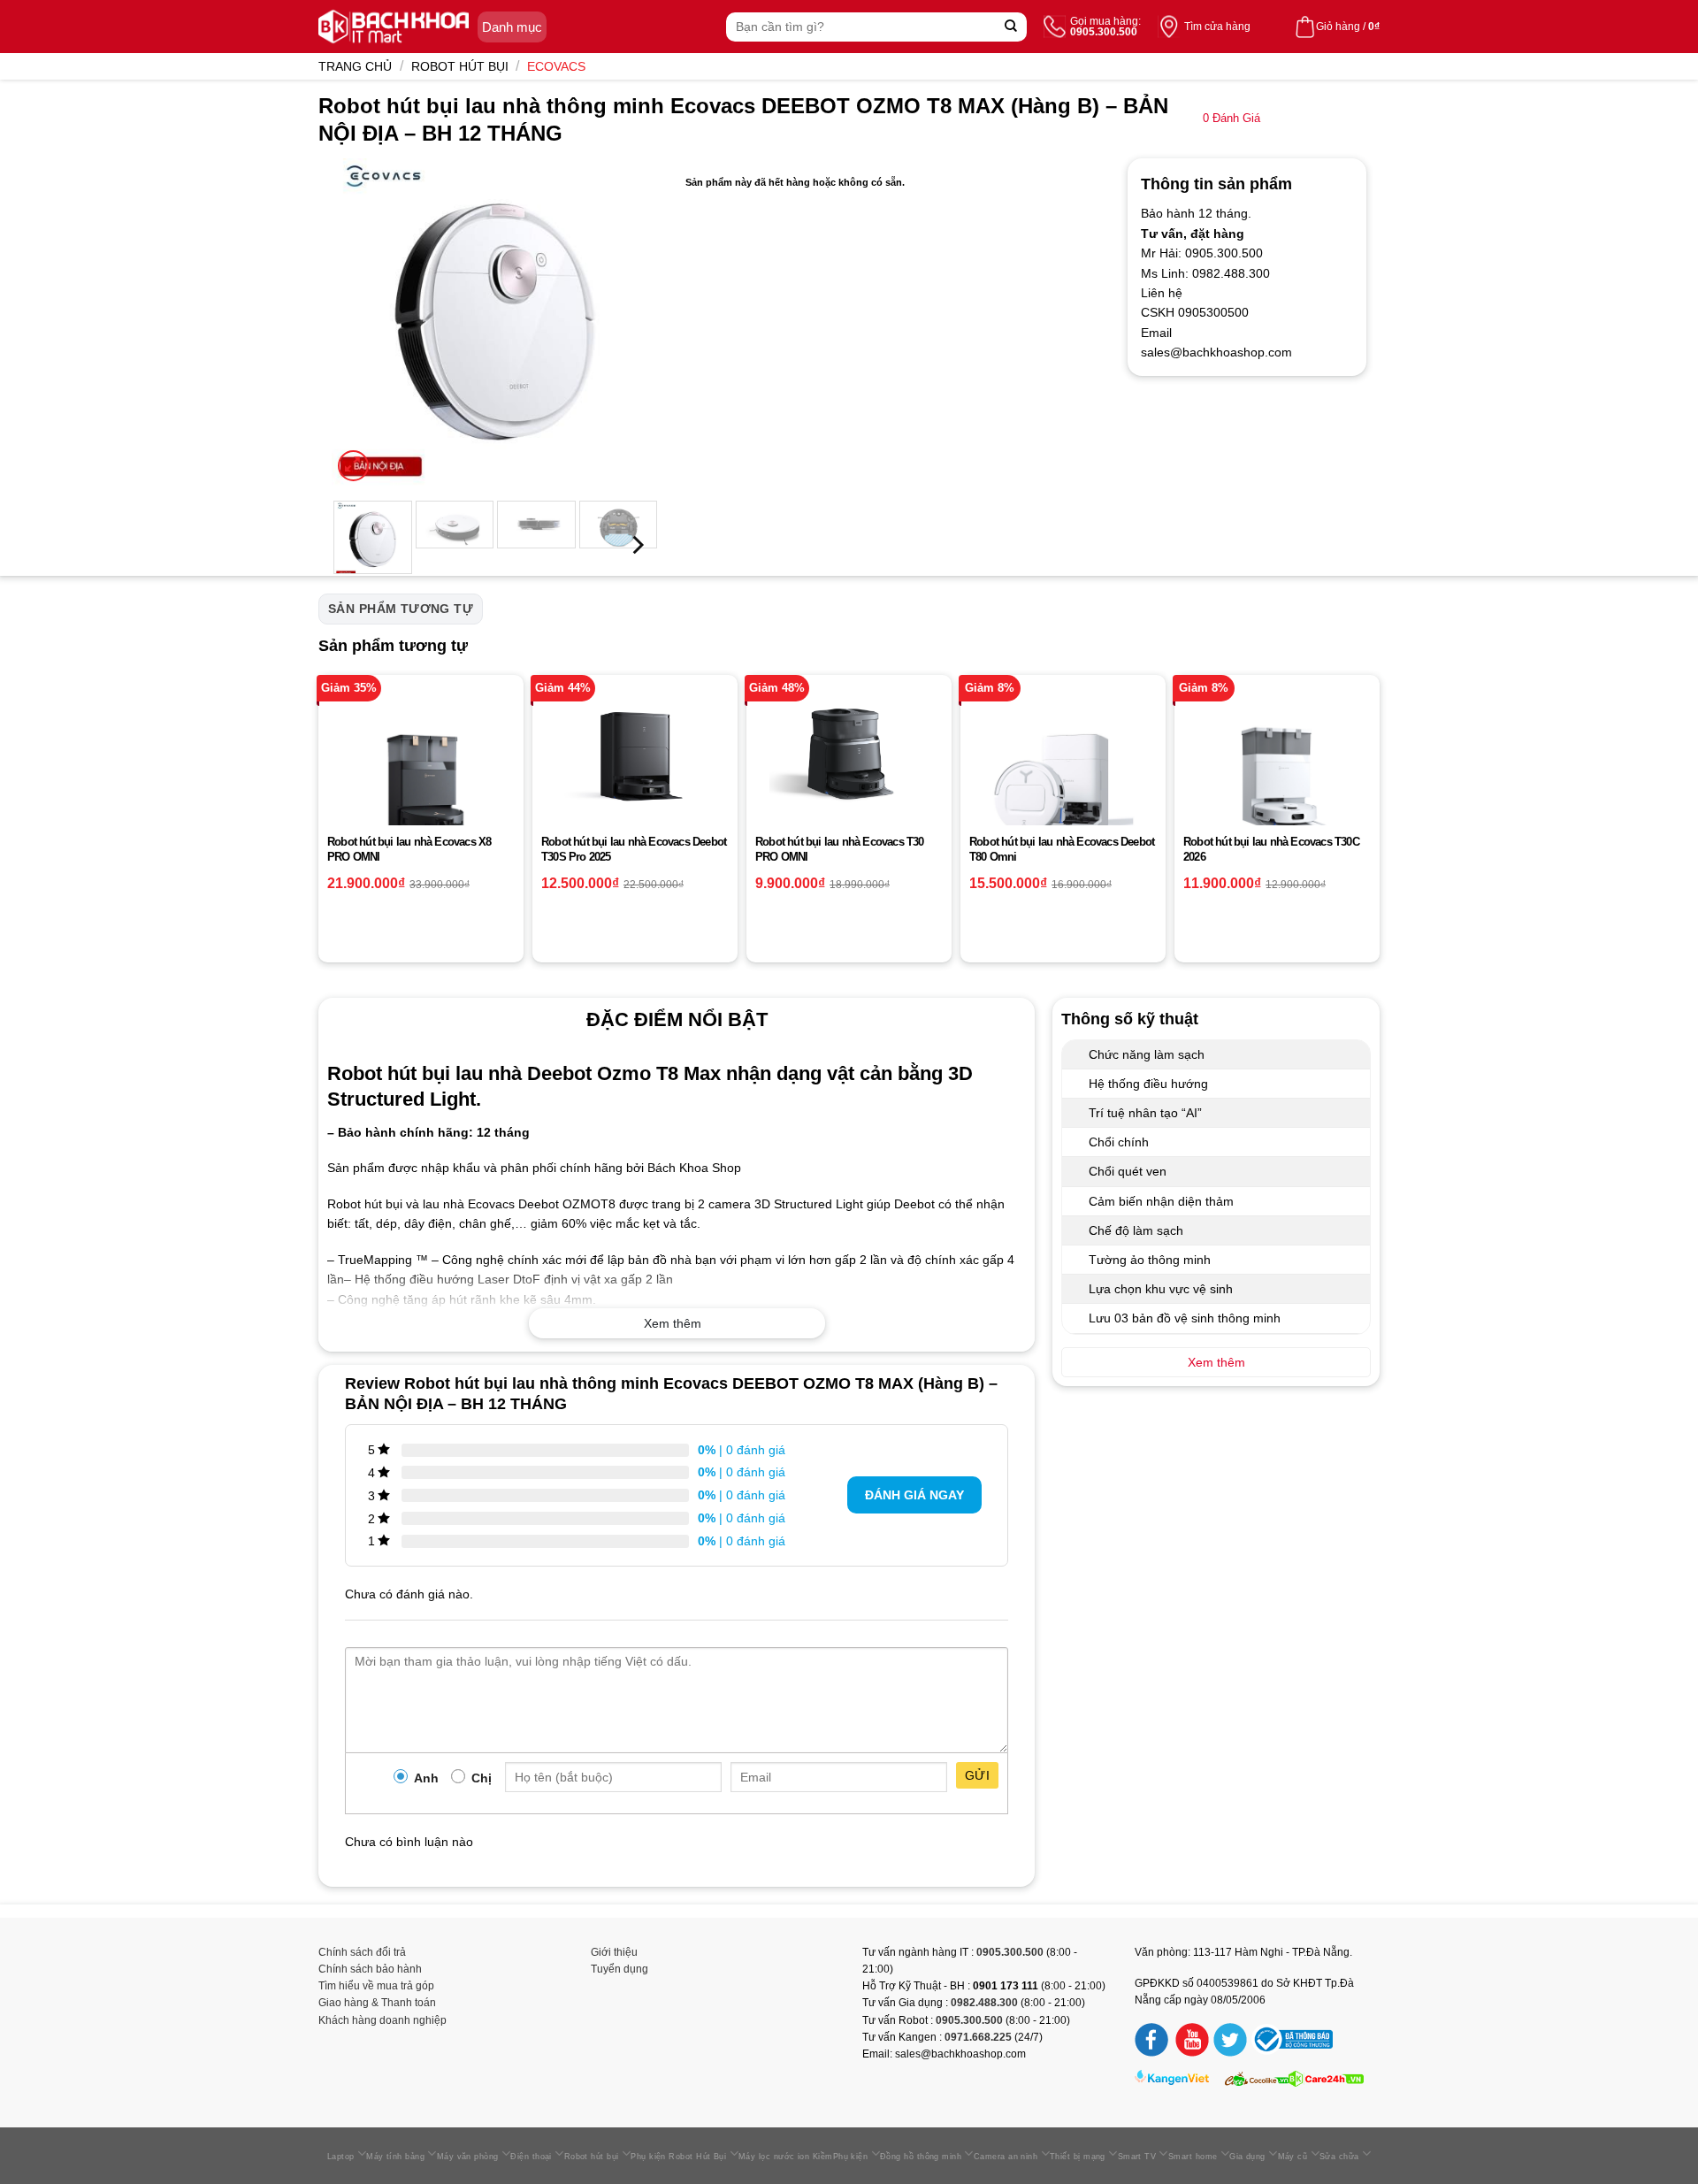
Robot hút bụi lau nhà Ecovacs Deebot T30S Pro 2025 (634, 849)
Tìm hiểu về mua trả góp (376, 1986)
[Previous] (361, 322)
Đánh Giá (1231, 119)
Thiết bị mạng (1078, 2157)
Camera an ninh (1006, 2157)
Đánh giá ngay (914, 1495)
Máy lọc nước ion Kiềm (786, 2157)
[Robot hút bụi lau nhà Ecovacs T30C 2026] (1277, 778)
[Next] (630, 322)
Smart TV (1137, 2157)
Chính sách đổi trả (362, 1952)
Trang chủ (355, 66)
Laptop (341, 2157)
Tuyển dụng (620, 1969)
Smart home (1193, 2157)
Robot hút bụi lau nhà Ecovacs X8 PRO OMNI (409, 849)
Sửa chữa (1339, 2157)
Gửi (977, 1775)
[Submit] (1011, 27)
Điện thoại (531, 2157)
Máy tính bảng (395, 2157)
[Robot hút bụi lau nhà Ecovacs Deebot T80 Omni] (1063, 778)
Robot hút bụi (460, 66)
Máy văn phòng (468, 2157)
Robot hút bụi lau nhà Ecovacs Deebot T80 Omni (1062, 849)
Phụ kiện (851, 2157)
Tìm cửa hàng (1217, 27)
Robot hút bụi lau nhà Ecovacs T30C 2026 (1271, 849)
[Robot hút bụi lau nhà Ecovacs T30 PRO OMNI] (849, 753)
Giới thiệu (614, 1952)
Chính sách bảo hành (370, 1969)
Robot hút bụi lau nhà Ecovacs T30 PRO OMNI (840, 849)
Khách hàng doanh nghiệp (382, 2020)
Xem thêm (673, 1323)
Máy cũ (1293, 2157)
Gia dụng (1247, 2157)
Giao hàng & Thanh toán (377, 2003)
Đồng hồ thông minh (921, 2157)
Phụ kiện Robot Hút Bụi (678, 2157)
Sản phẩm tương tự (401, 609)
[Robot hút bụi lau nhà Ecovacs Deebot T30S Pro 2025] (635, 758)
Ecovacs (556, 66)
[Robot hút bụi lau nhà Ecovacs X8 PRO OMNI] (421, 778)
